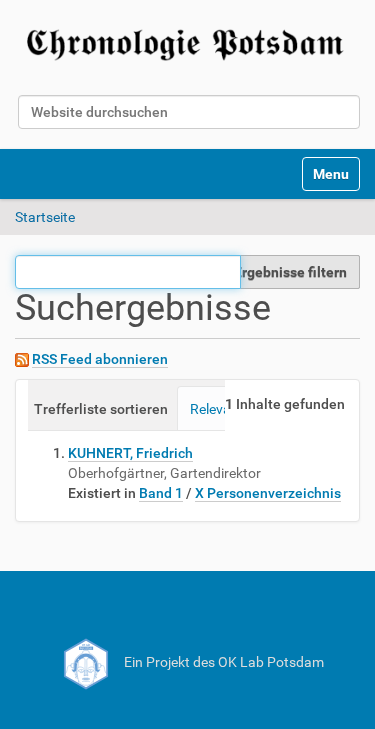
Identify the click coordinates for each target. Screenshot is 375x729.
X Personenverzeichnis (268, 493)
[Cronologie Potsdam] (187, 41)
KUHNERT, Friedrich (130, 453)
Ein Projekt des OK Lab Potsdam (222, 662)
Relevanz (218, 409)
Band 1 (161, 493)
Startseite (45, 217)
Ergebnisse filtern (290, 272)
